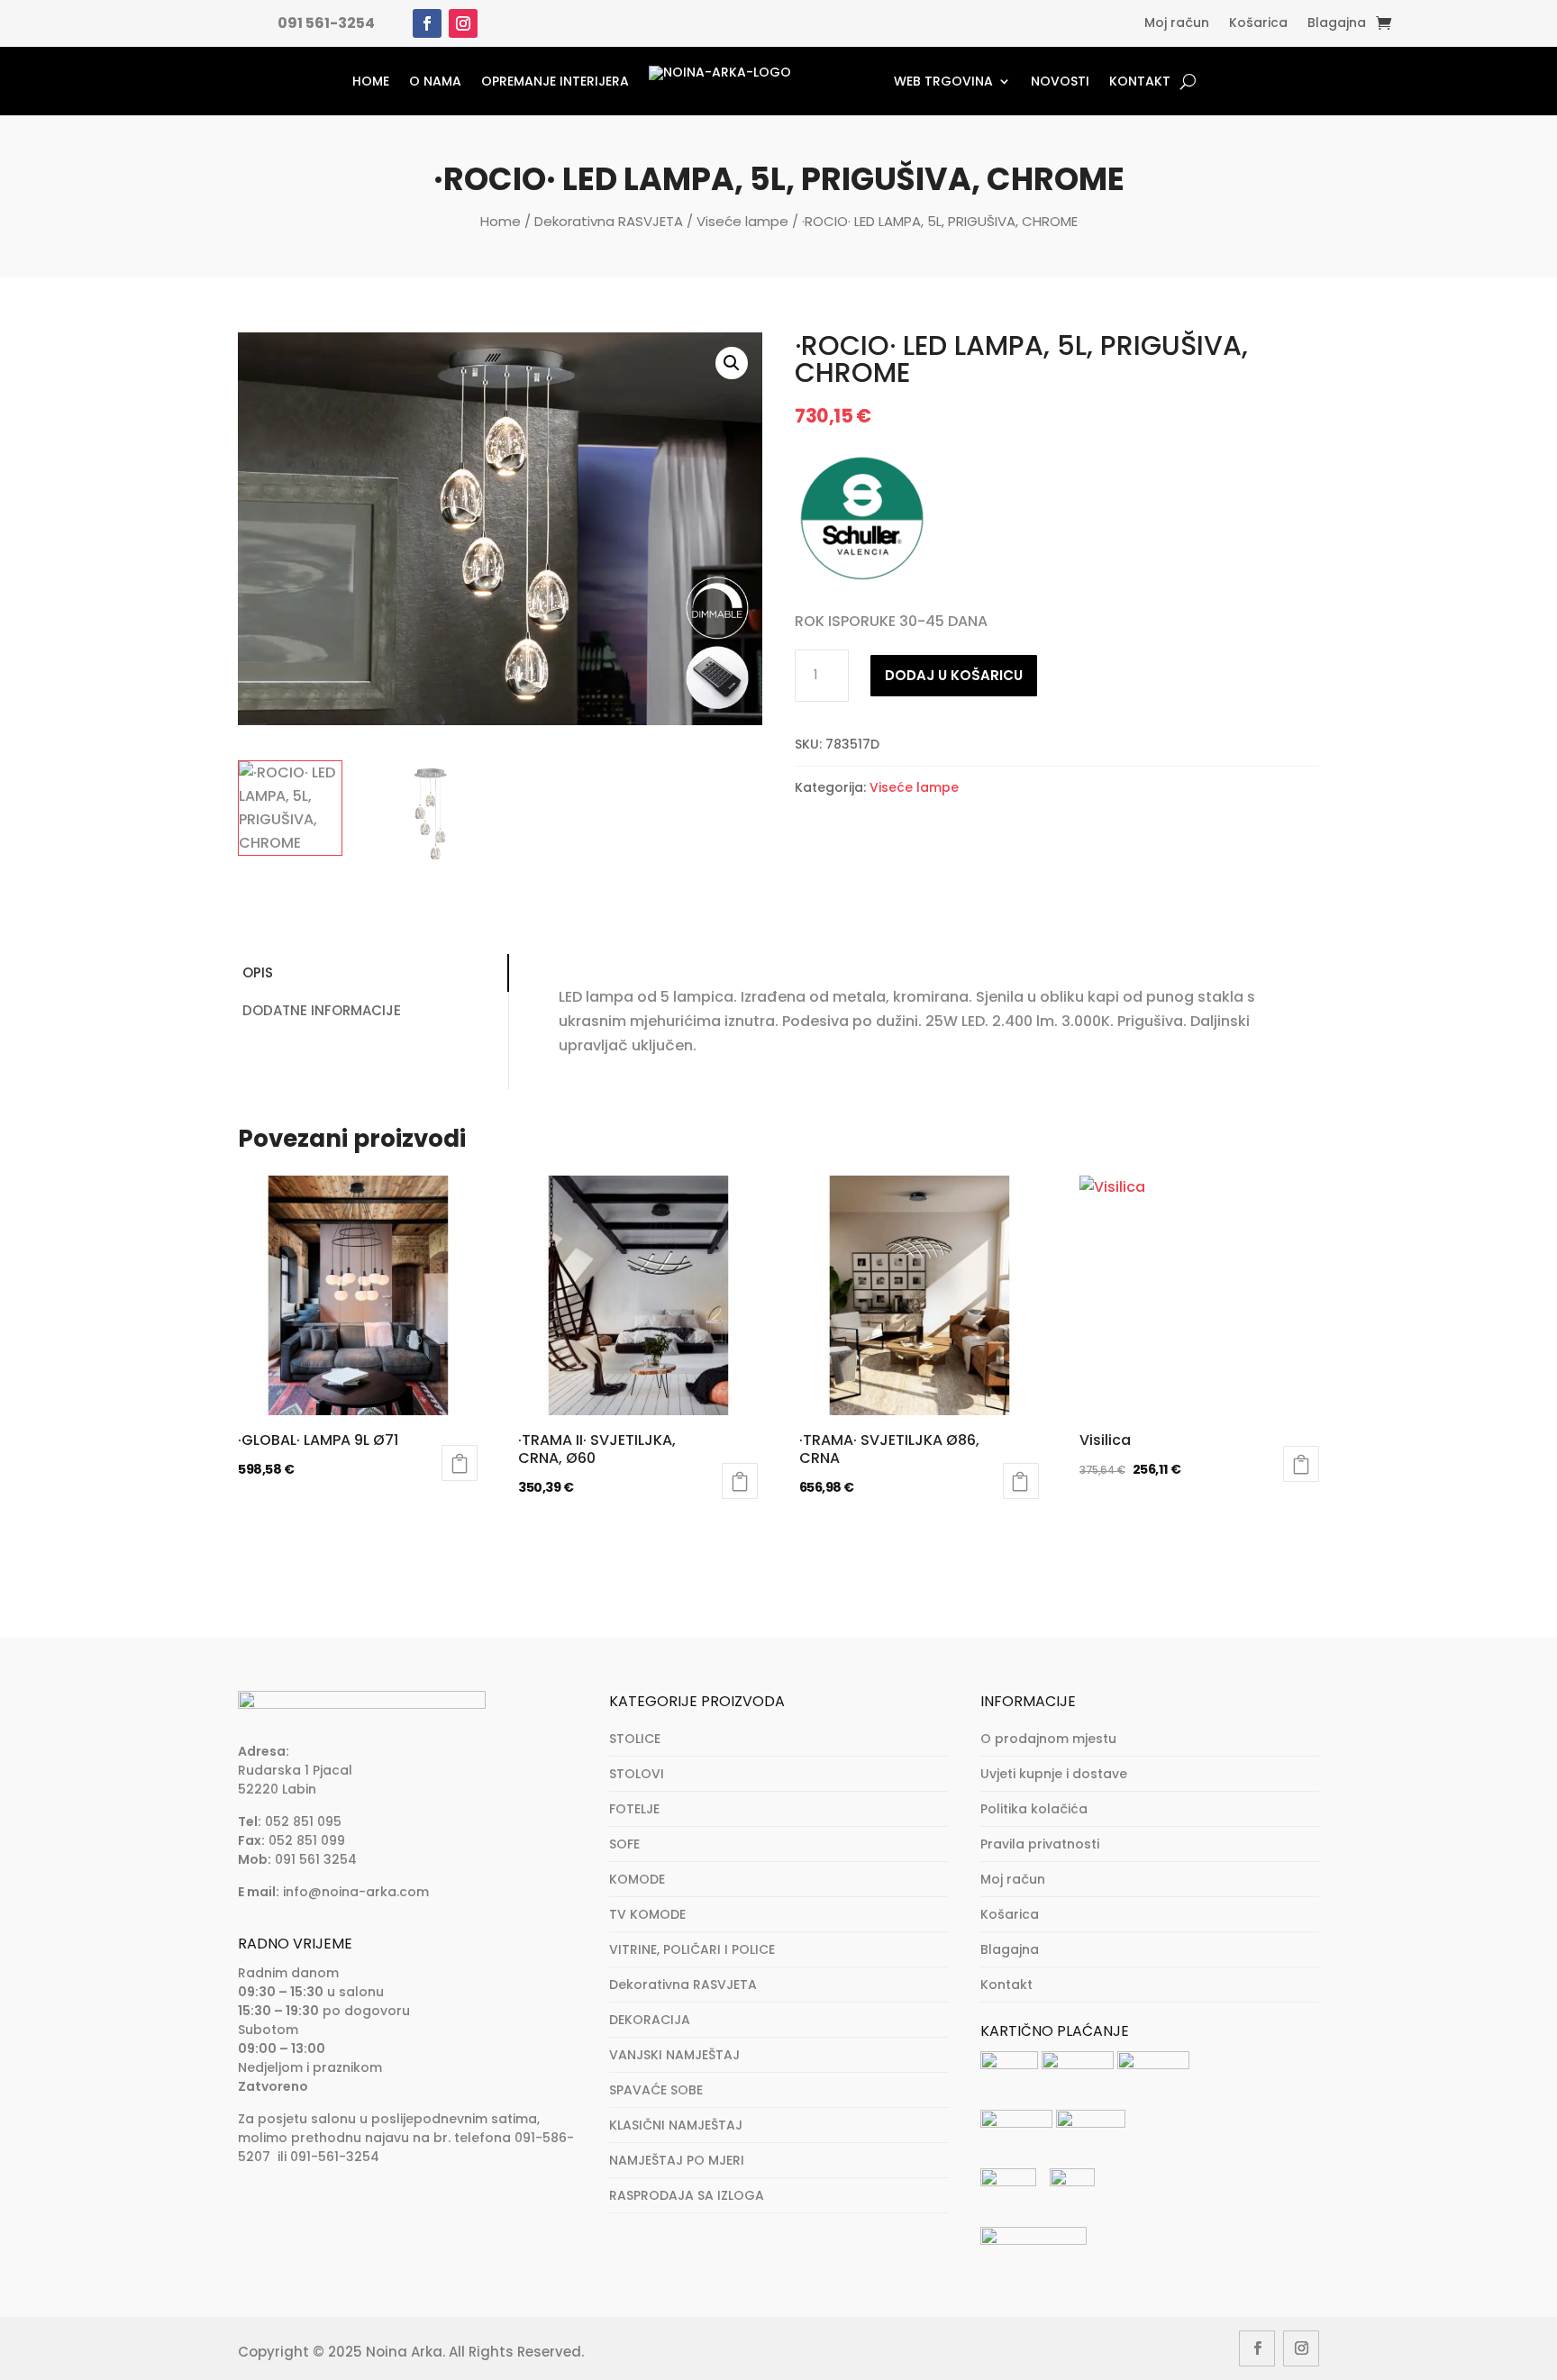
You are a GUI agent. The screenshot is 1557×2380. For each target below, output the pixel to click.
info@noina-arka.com (356, 1892)
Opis (258, 972)
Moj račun (1177, 24)
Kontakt (1140, 81)
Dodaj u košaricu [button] (460, 1463)
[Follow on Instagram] (463, 23)
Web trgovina (943, 81)
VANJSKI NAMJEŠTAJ (674, 2055)
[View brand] (862, 581)
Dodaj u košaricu (954, 675)
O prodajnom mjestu (1048, 1739)
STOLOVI (637, 1774)
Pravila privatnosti (1040, 1844)
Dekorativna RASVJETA (609, 221)
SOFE (624, 1844)
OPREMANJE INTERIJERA (555, 81)
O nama (435, 81)
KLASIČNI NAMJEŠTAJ (676, 2125)
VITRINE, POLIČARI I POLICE (692, 1949)
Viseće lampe (742, 221)
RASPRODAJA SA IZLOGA (687, 2195)
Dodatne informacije (322, 1010)
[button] (732, 363)
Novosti (1060, 81)
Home (371, 81)
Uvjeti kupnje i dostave (1054, 1774)
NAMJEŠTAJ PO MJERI (677, 2160)
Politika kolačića (1034, 1809)
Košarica (1258, 24)
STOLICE (635, 1739)
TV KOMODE (647, 1914)
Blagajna (1337, 24)
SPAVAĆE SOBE (656, 2090)
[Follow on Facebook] (427, 23)
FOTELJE (634, 1809)
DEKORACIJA (650, 2020)
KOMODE (637, 1879)
